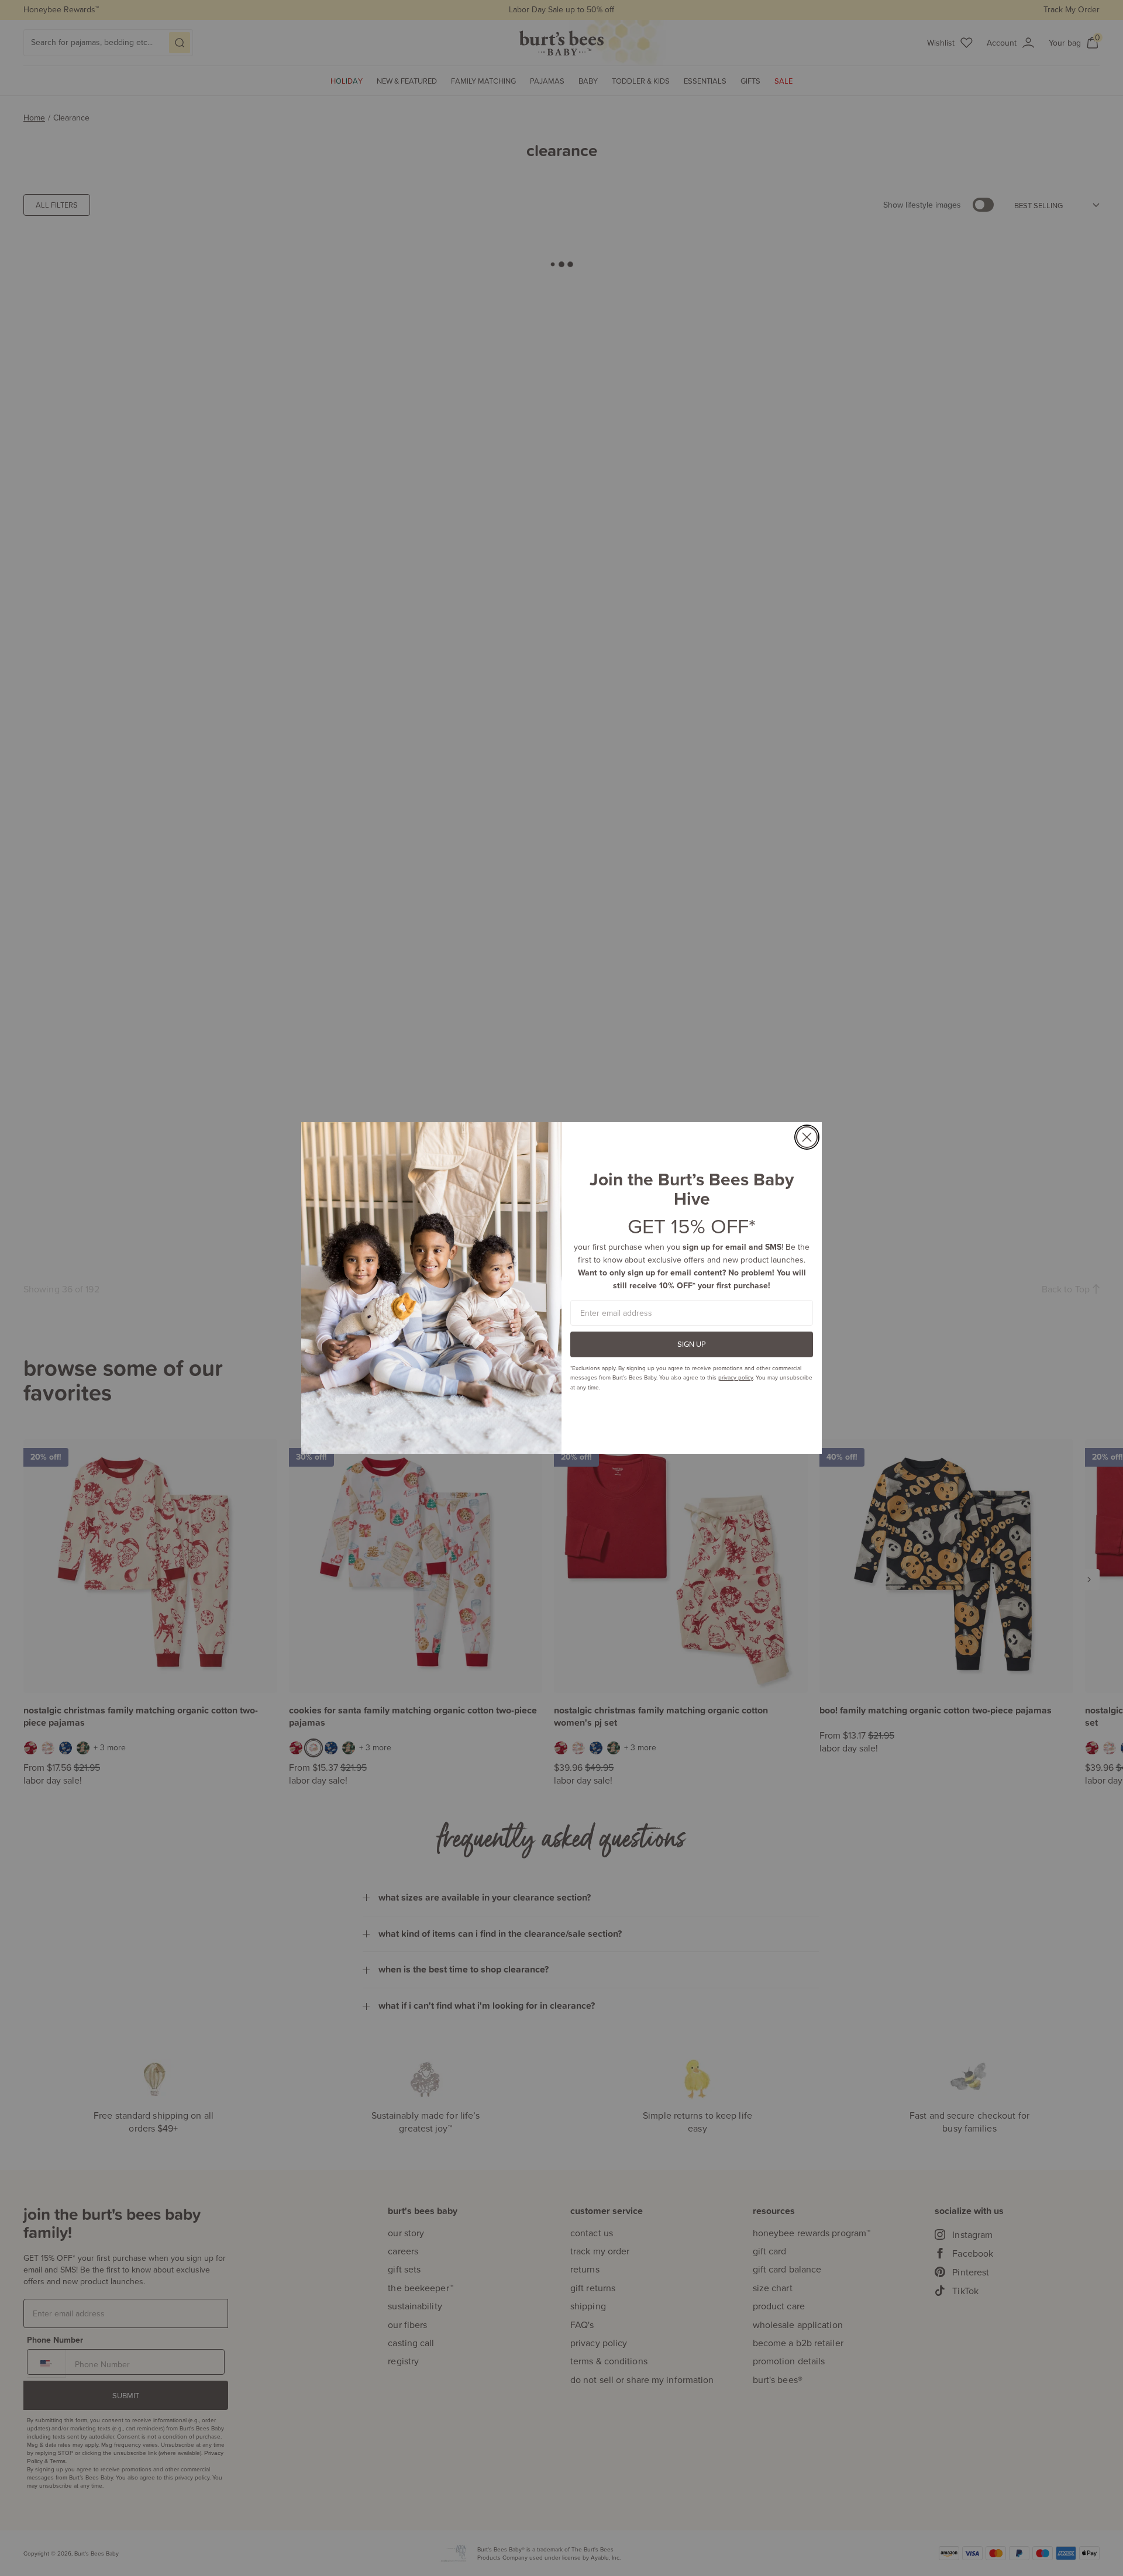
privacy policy (736, 1377)
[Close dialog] (807, 1137)
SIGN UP (692, 1344)
